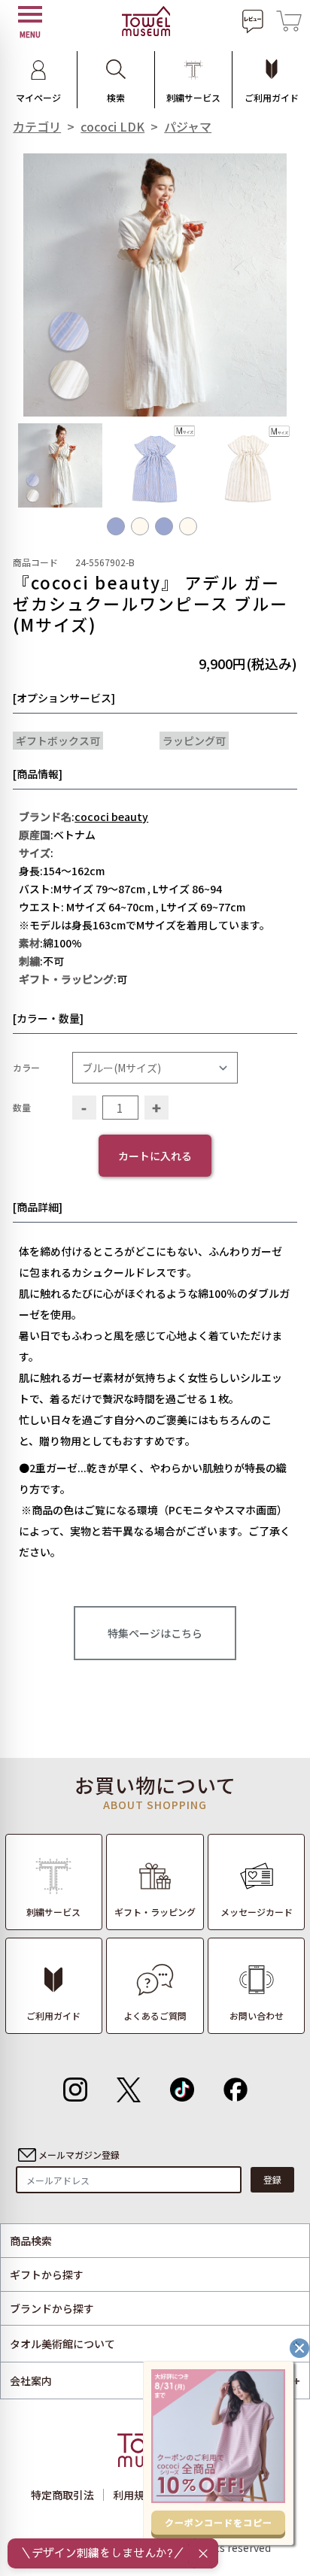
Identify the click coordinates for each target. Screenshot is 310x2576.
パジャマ (188, 126)
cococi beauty (111, 817)
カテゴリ (37, 126)
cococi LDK (112, 126)
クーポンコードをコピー (219, 2522)
